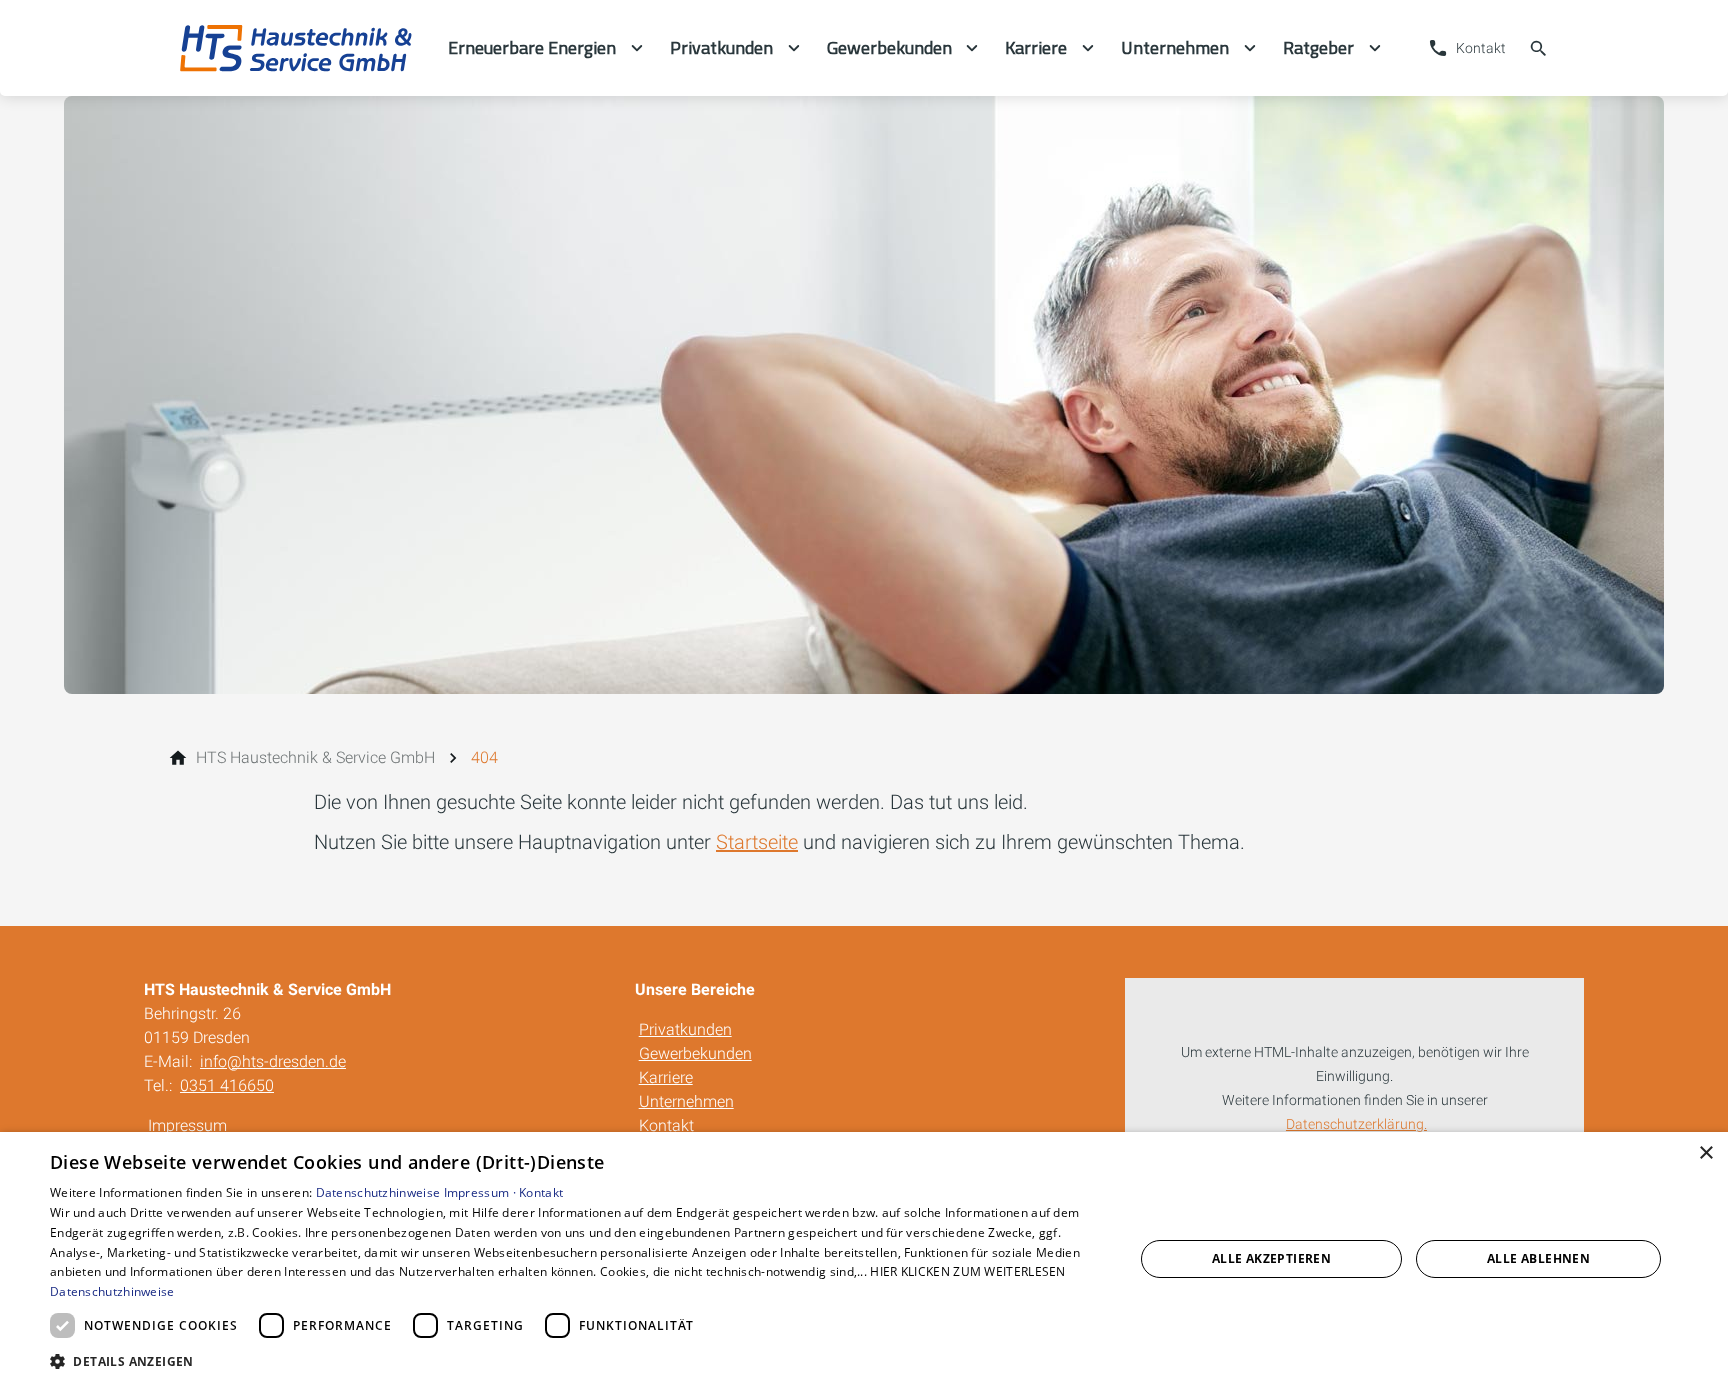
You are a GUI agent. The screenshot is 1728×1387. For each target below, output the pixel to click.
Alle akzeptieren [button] (1271, 1258)
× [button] (1705, 1153)
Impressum (187, 1125)
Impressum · (482, 1192)
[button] (576, 1360)
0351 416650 (227, 1085)
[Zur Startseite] (296, 48)
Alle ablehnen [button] (1538, 1258)
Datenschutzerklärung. (1356, 1124)
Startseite (757, 842)
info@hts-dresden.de (273, 1061)
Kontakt (666, 1125)
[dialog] (864, 1259)
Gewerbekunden (695, 1053)
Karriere (666, 1077)
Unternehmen (686, 1101)
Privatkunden (685, 1029)
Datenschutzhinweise (378, 1192)
